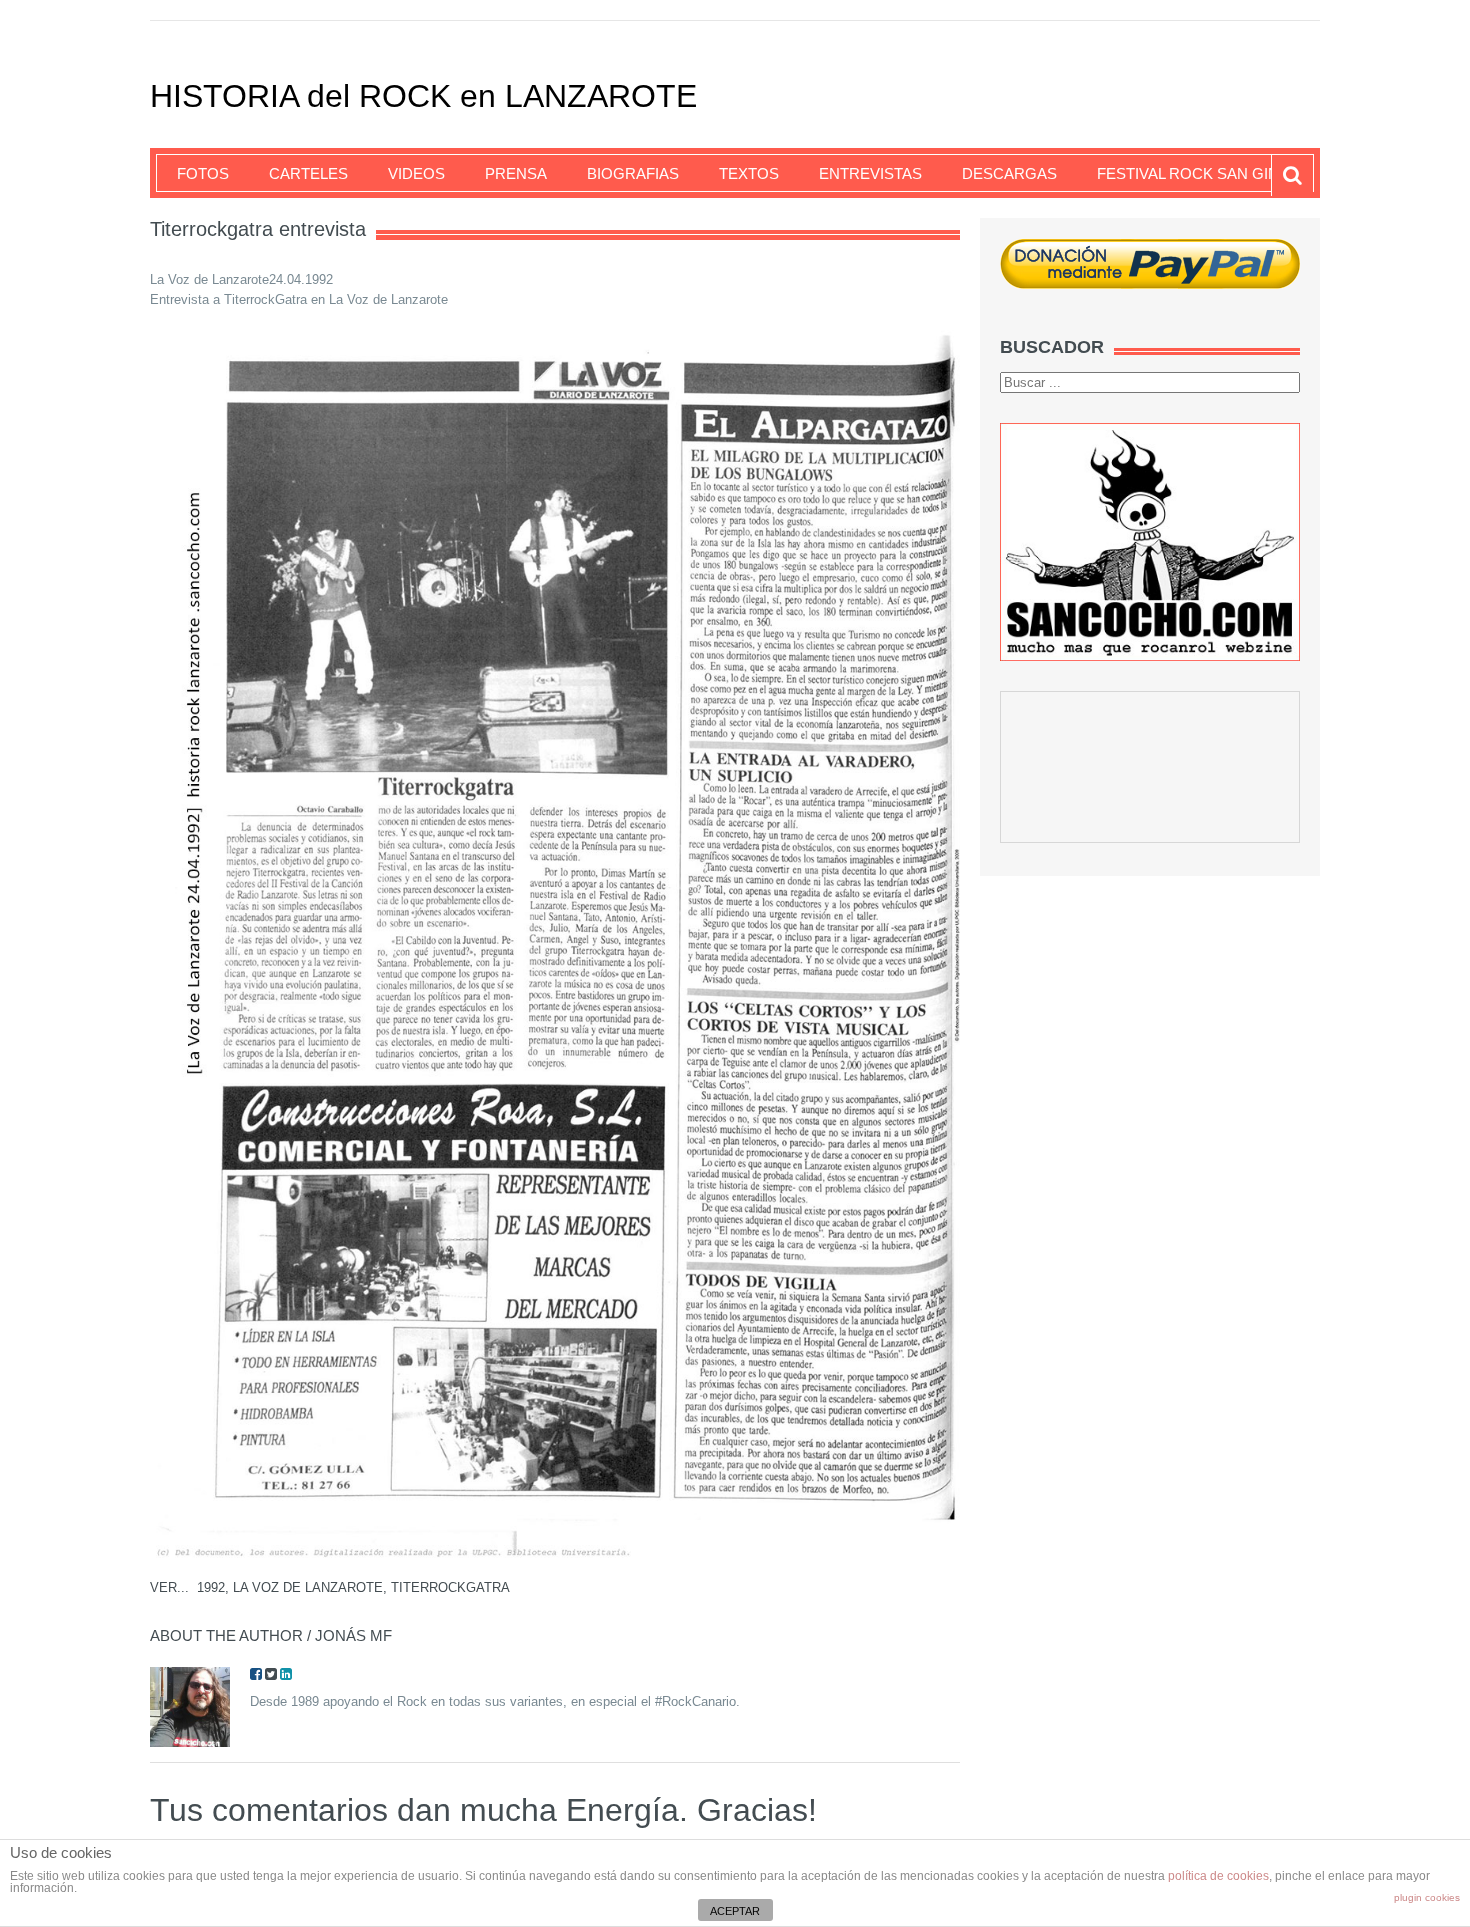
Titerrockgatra (450, 1587)
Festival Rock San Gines (1198, 173)
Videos (416, 173)
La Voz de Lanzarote (308, 1587)
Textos (749, 173)
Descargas (1009, 173)
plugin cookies (1427, 1897)
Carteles (308, 173)
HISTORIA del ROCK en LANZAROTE (423, 96)
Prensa (516, 173)
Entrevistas (870, 173)
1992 (211, 1587)
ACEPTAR (735, 1911)
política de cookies (1218, 1876)
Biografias (633, 173)
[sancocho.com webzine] (1150, 541)
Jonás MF (353, 1635)
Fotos (203, 173)
